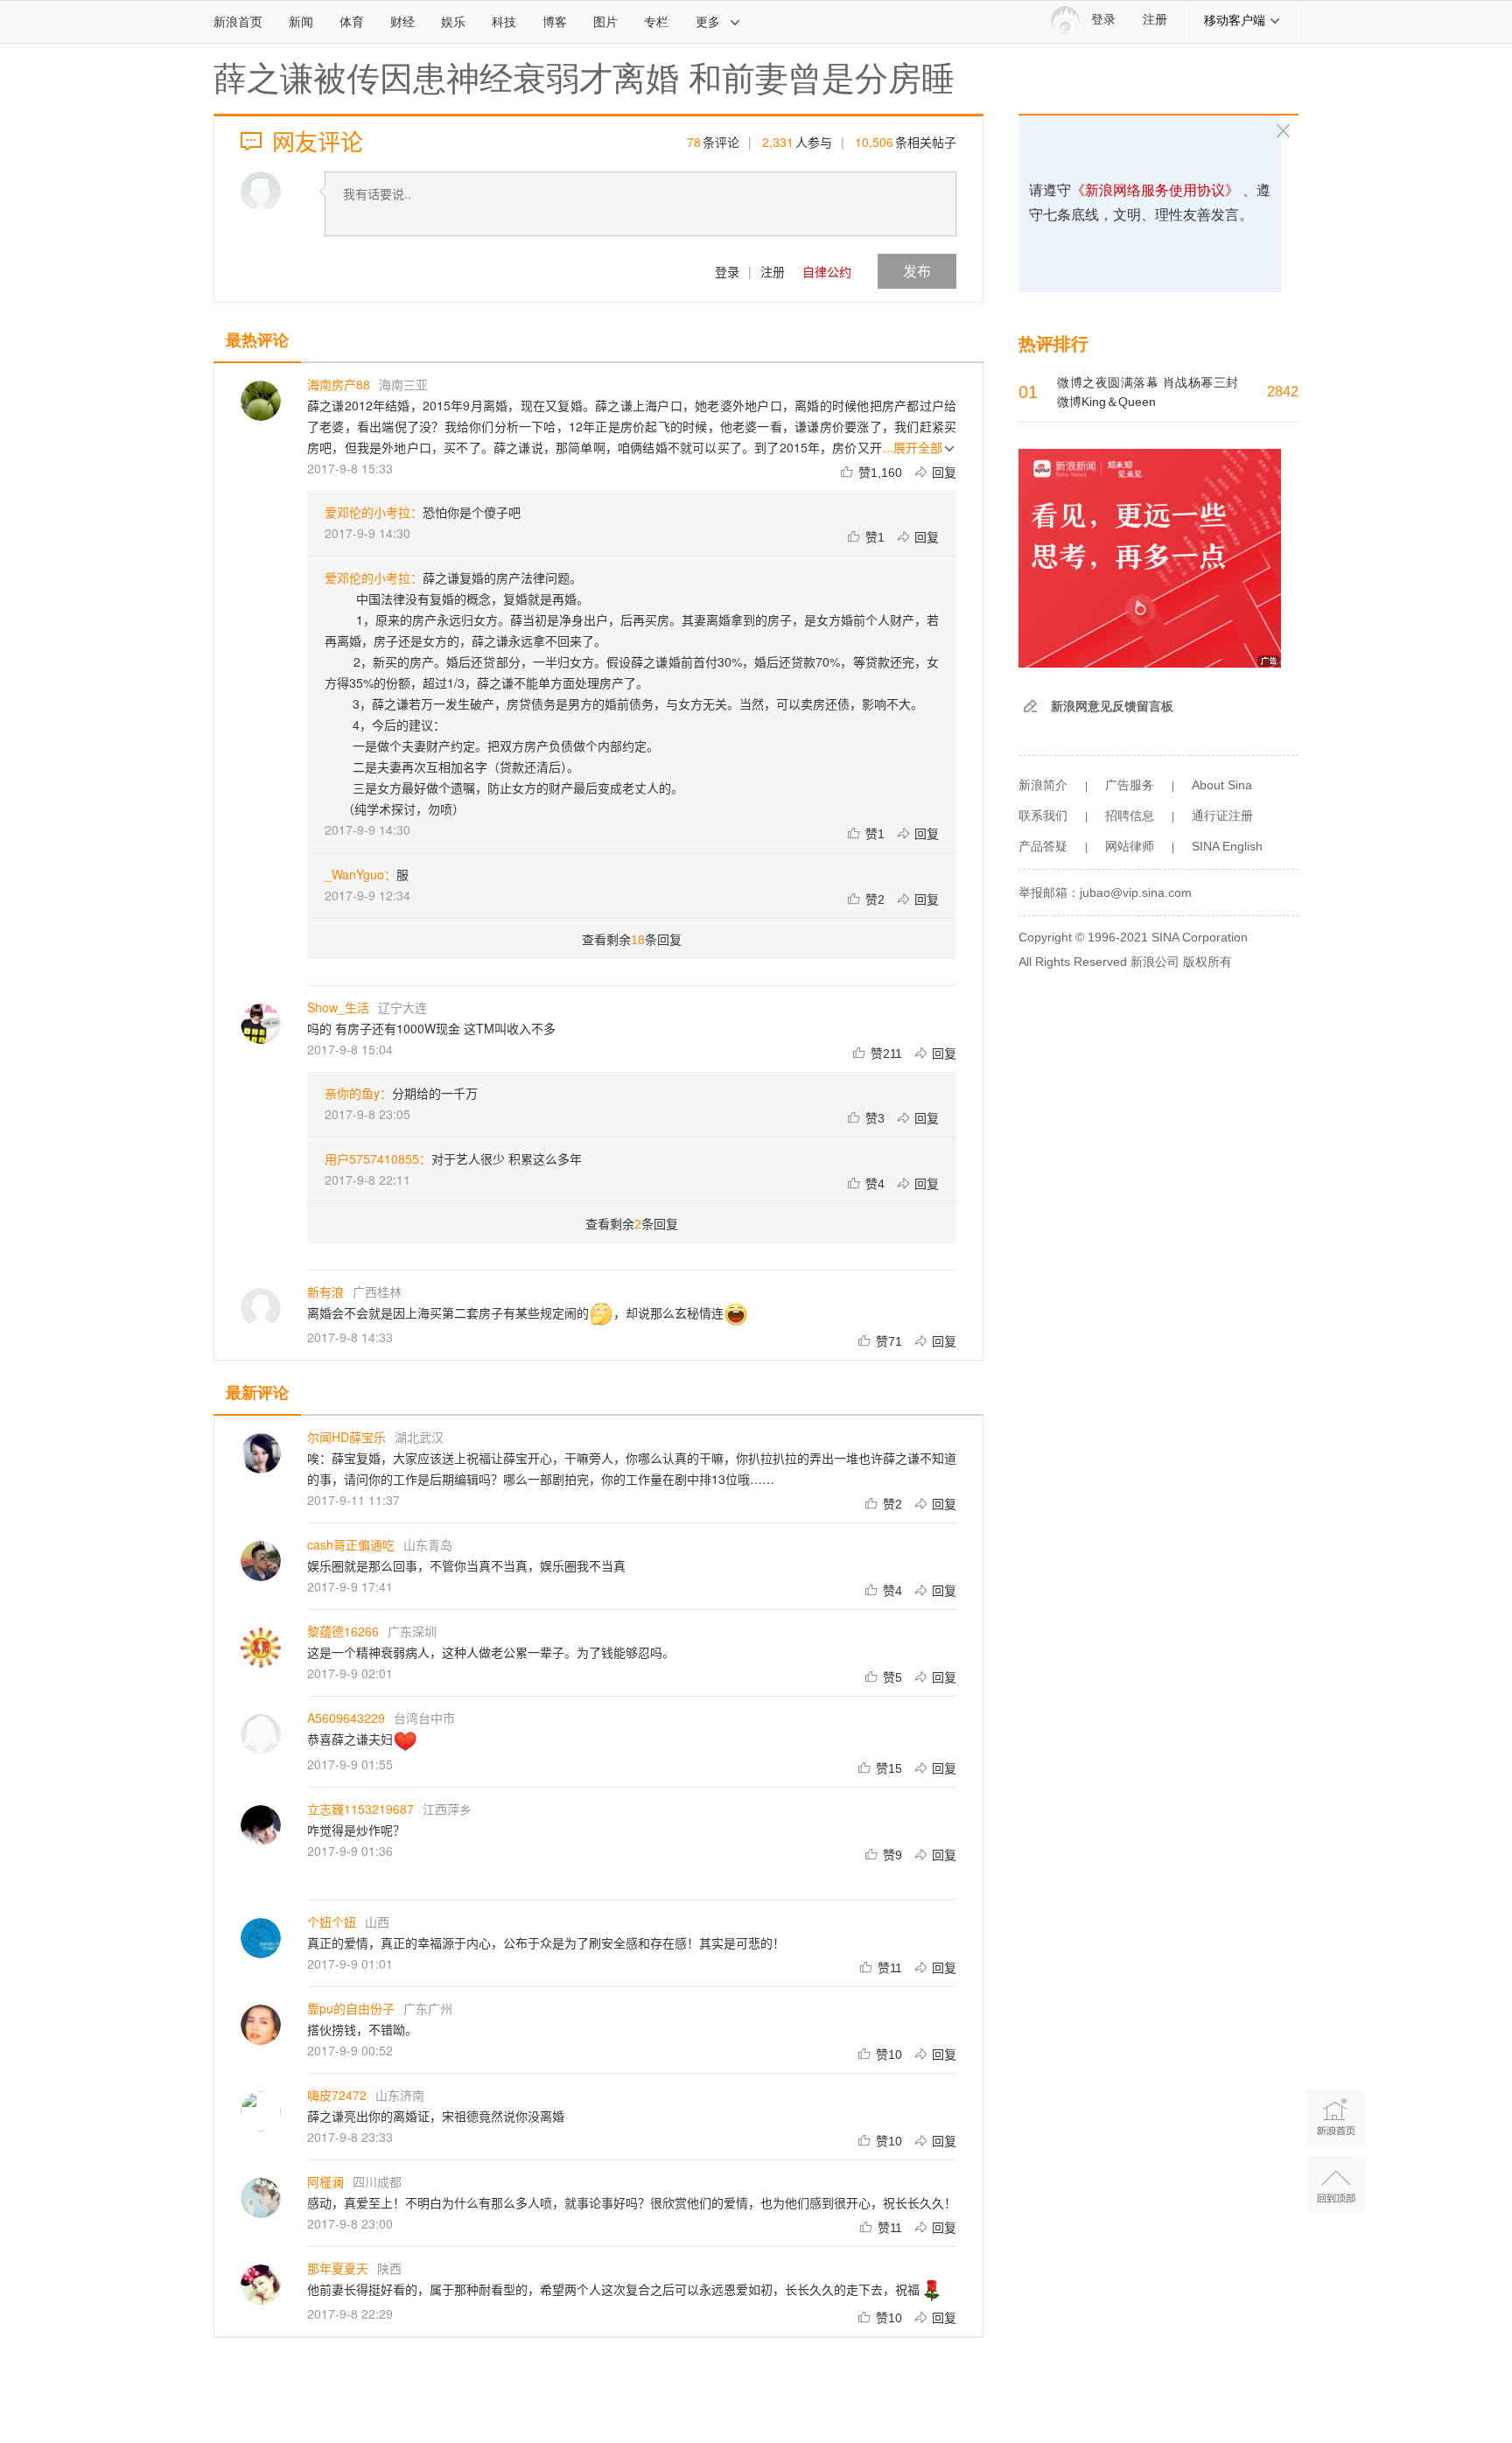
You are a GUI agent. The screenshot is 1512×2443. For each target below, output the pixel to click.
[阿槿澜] (261, 2198)
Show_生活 (338, 1007)
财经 (402, 22)
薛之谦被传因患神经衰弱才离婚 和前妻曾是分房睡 (584, 79)
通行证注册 (1222, 815)
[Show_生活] (261, 1024)
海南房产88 (339, 384)
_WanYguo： (360, 874)
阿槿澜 (325, 2181)
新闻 (301, 22)
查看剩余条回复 (632, 939)
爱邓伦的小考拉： (374, 512)
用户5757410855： (378, 1158)
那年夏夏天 (338, 2268)
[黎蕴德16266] (261, 1648)
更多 (708, 22)
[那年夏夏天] (261, 2285)
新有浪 (325, 1291)
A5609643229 (346, 1718)
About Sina (1222, 785)
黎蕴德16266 (343, 1631)
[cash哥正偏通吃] (261, 1561)
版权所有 (1207, 962)
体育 (352, 22)
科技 (504, 22)
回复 (944, 472)
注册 (1155, 20)
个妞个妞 (332, 1921)
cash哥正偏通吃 (351, 1544)
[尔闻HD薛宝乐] (261, 1453)
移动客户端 (1235, 20)
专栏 (656, 22)
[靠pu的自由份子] (261, 2025)
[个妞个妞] (261, 1938)
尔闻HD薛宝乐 (346, 1437)
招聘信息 (1130, 815)
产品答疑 (1043, 846)
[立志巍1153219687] (261, 1825)
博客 (555, 22)
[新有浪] (261, 1308)
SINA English (1227, 846)
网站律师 (1130, 846)
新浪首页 (238, 22)
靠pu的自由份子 (351, 2008)
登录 (727, 271)
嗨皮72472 (337, 2095)
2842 (1283, 392)
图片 (605, 22)
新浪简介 (1043, 785)
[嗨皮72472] (261, 2111)
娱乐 (453, 22)
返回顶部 (1336, 2185)
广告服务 (1130, 785)
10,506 (874, 142)
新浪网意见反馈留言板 (1112, 706)
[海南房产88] (261, 401)
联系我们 (1043, 815)
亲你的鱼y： (358, 1093)
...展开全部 (913, 447)
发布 (917, 271)
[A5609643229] (261, 1734)
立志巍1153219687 (360, 1809)
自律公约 (827, 271)
